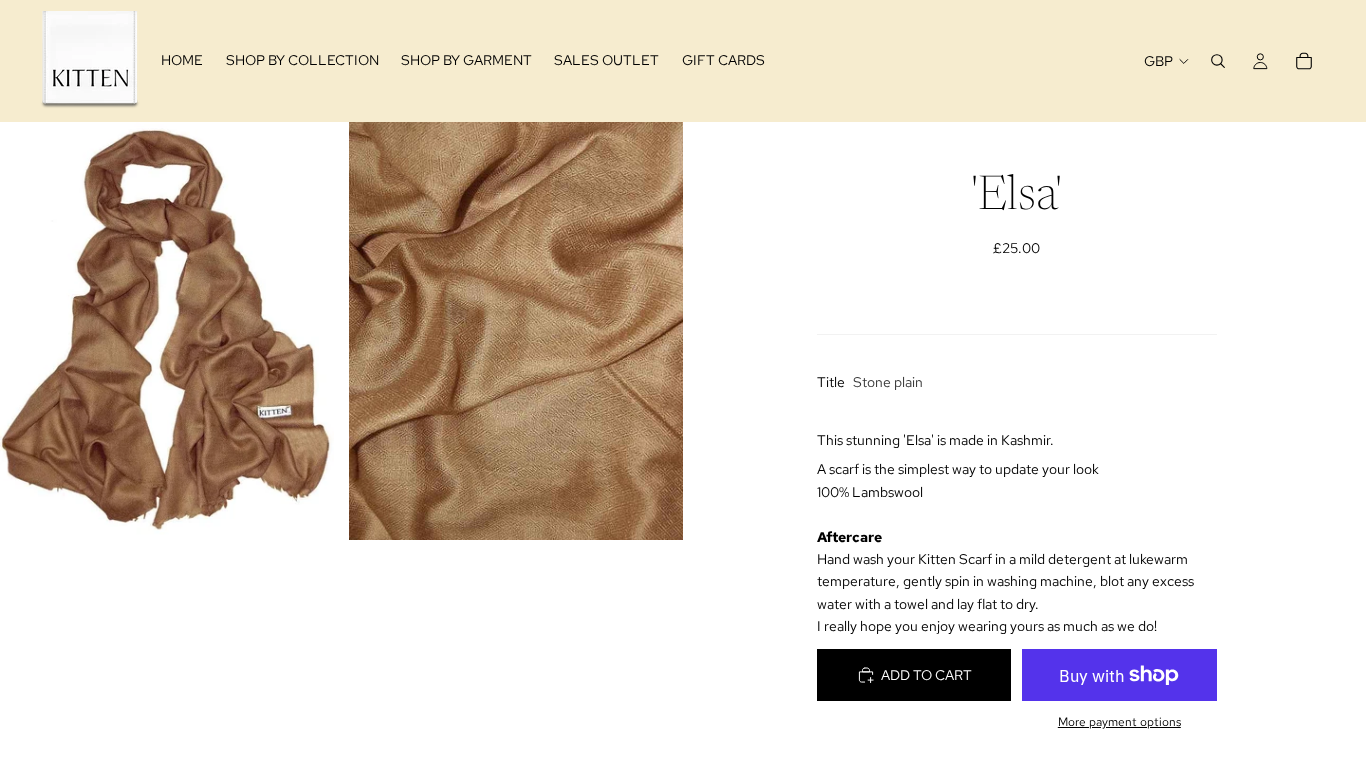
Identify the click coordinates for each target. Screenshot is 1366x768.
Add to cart (926, 675)
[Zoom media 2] (516, 331)
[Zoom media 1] (167, 331)
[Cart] (1304, 61)
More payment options (1119, 722)
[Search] (1218, 61)
